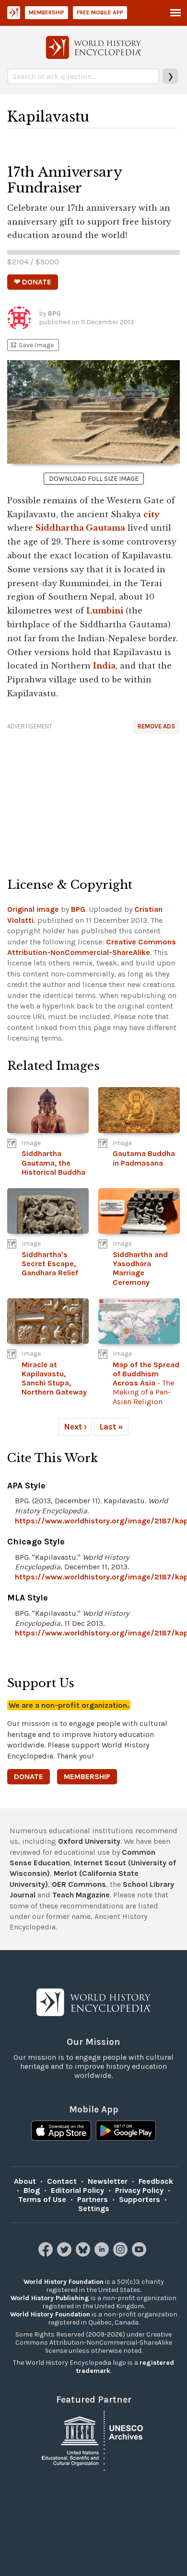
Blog (32, 2190)
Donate (29, 1776)
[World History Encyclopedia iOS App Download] (61, 2132)
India (104, 666)
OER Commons (79, 1884)
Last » (111, 1427)
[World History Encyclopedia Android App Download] (126, 2132)
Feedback (156, 2181)
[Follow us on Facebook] (47, 2254)
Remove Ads (156, 726)
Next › (75, 1427)
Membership (47, 12)
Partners (93, 2199)
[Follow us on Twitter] (65, 2254)
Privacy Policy (139, 2190)
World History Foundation (64, 2282)
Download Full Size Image (94, 479)
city (152, 514)
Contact (62, 2181)
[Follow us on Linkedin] (103, 2254)
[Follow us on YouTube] (140, 2254)
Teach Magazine (81, 1895)
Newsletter (108, 2181)
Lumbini (105, 611)
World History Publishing (50, 2298)
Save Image (32, 345)
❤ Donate (33, 282)
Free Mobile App (100, 12)
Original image (33, 909)
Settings (94, 2208)
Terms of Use (42, 2199)
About (25, 2181)
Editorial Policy (77, 2190)
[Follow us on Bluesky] (84, 2254)
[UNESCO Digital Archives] (93, 2440)
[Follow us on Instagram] (122, 2254)
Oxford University (89, 1841)
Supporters (140, 2199)
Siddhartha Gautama (80, 528)
